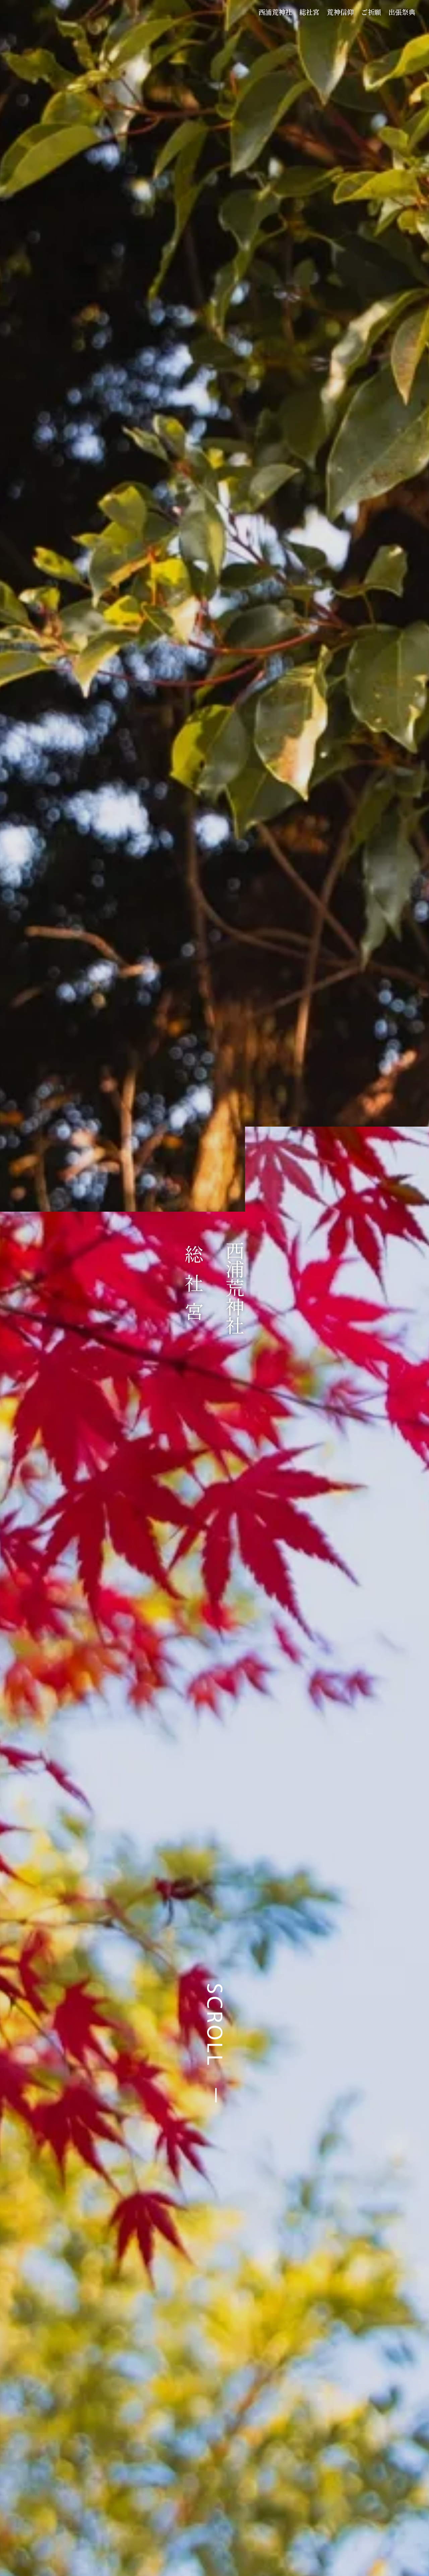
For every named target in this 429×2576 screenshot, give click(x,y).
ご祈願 (371, 12)
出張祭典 (402, 12)
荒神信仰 (340, 12)
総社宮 (309, 12)
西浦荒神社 (275, 12)
